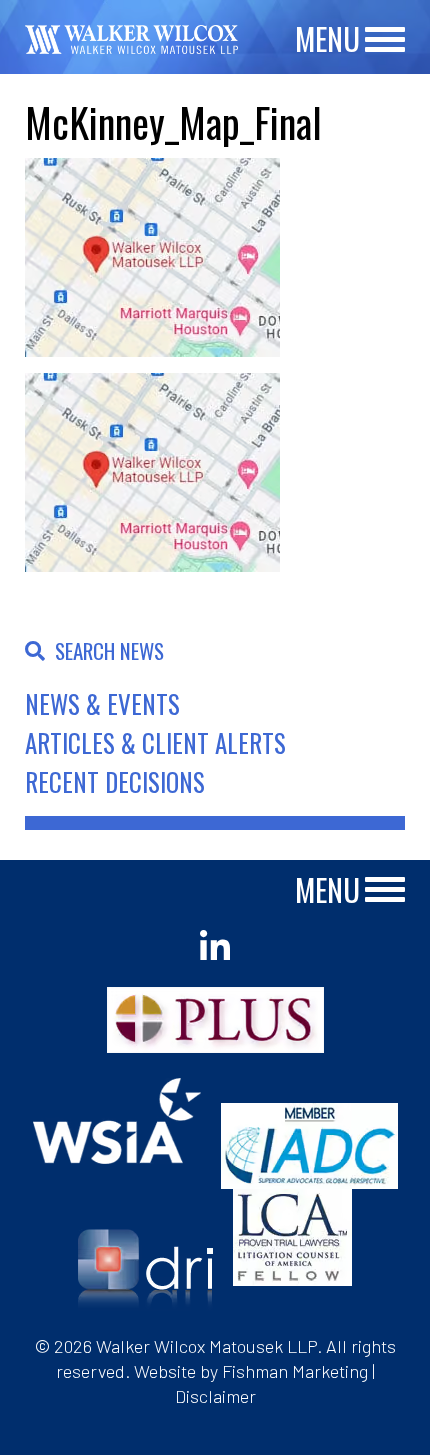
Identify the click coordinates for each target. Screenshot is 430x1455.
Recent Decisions (115, 781)
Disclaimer (215, 1396)
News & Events (102, 703)
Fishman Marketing (295, 1371)
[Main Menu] (385, 40)
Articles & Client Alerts (155, 742)
